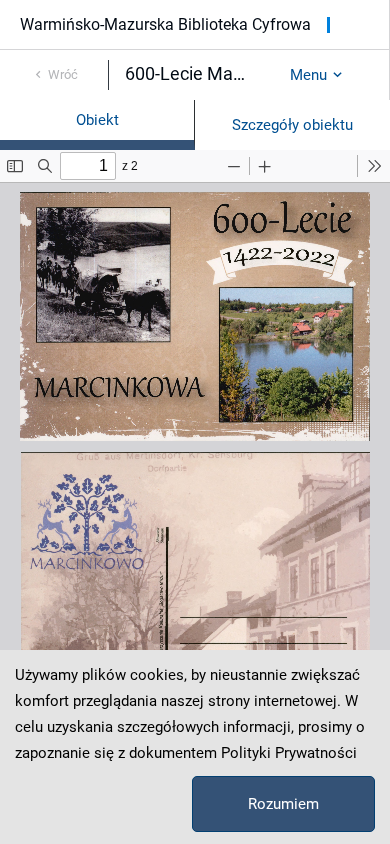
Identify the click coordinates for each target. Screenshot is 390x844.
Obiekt (97, 120)
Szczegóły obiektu (292, 125)
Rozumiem (283, 804)
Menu (308, 75)
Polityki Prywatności (289, 753)
